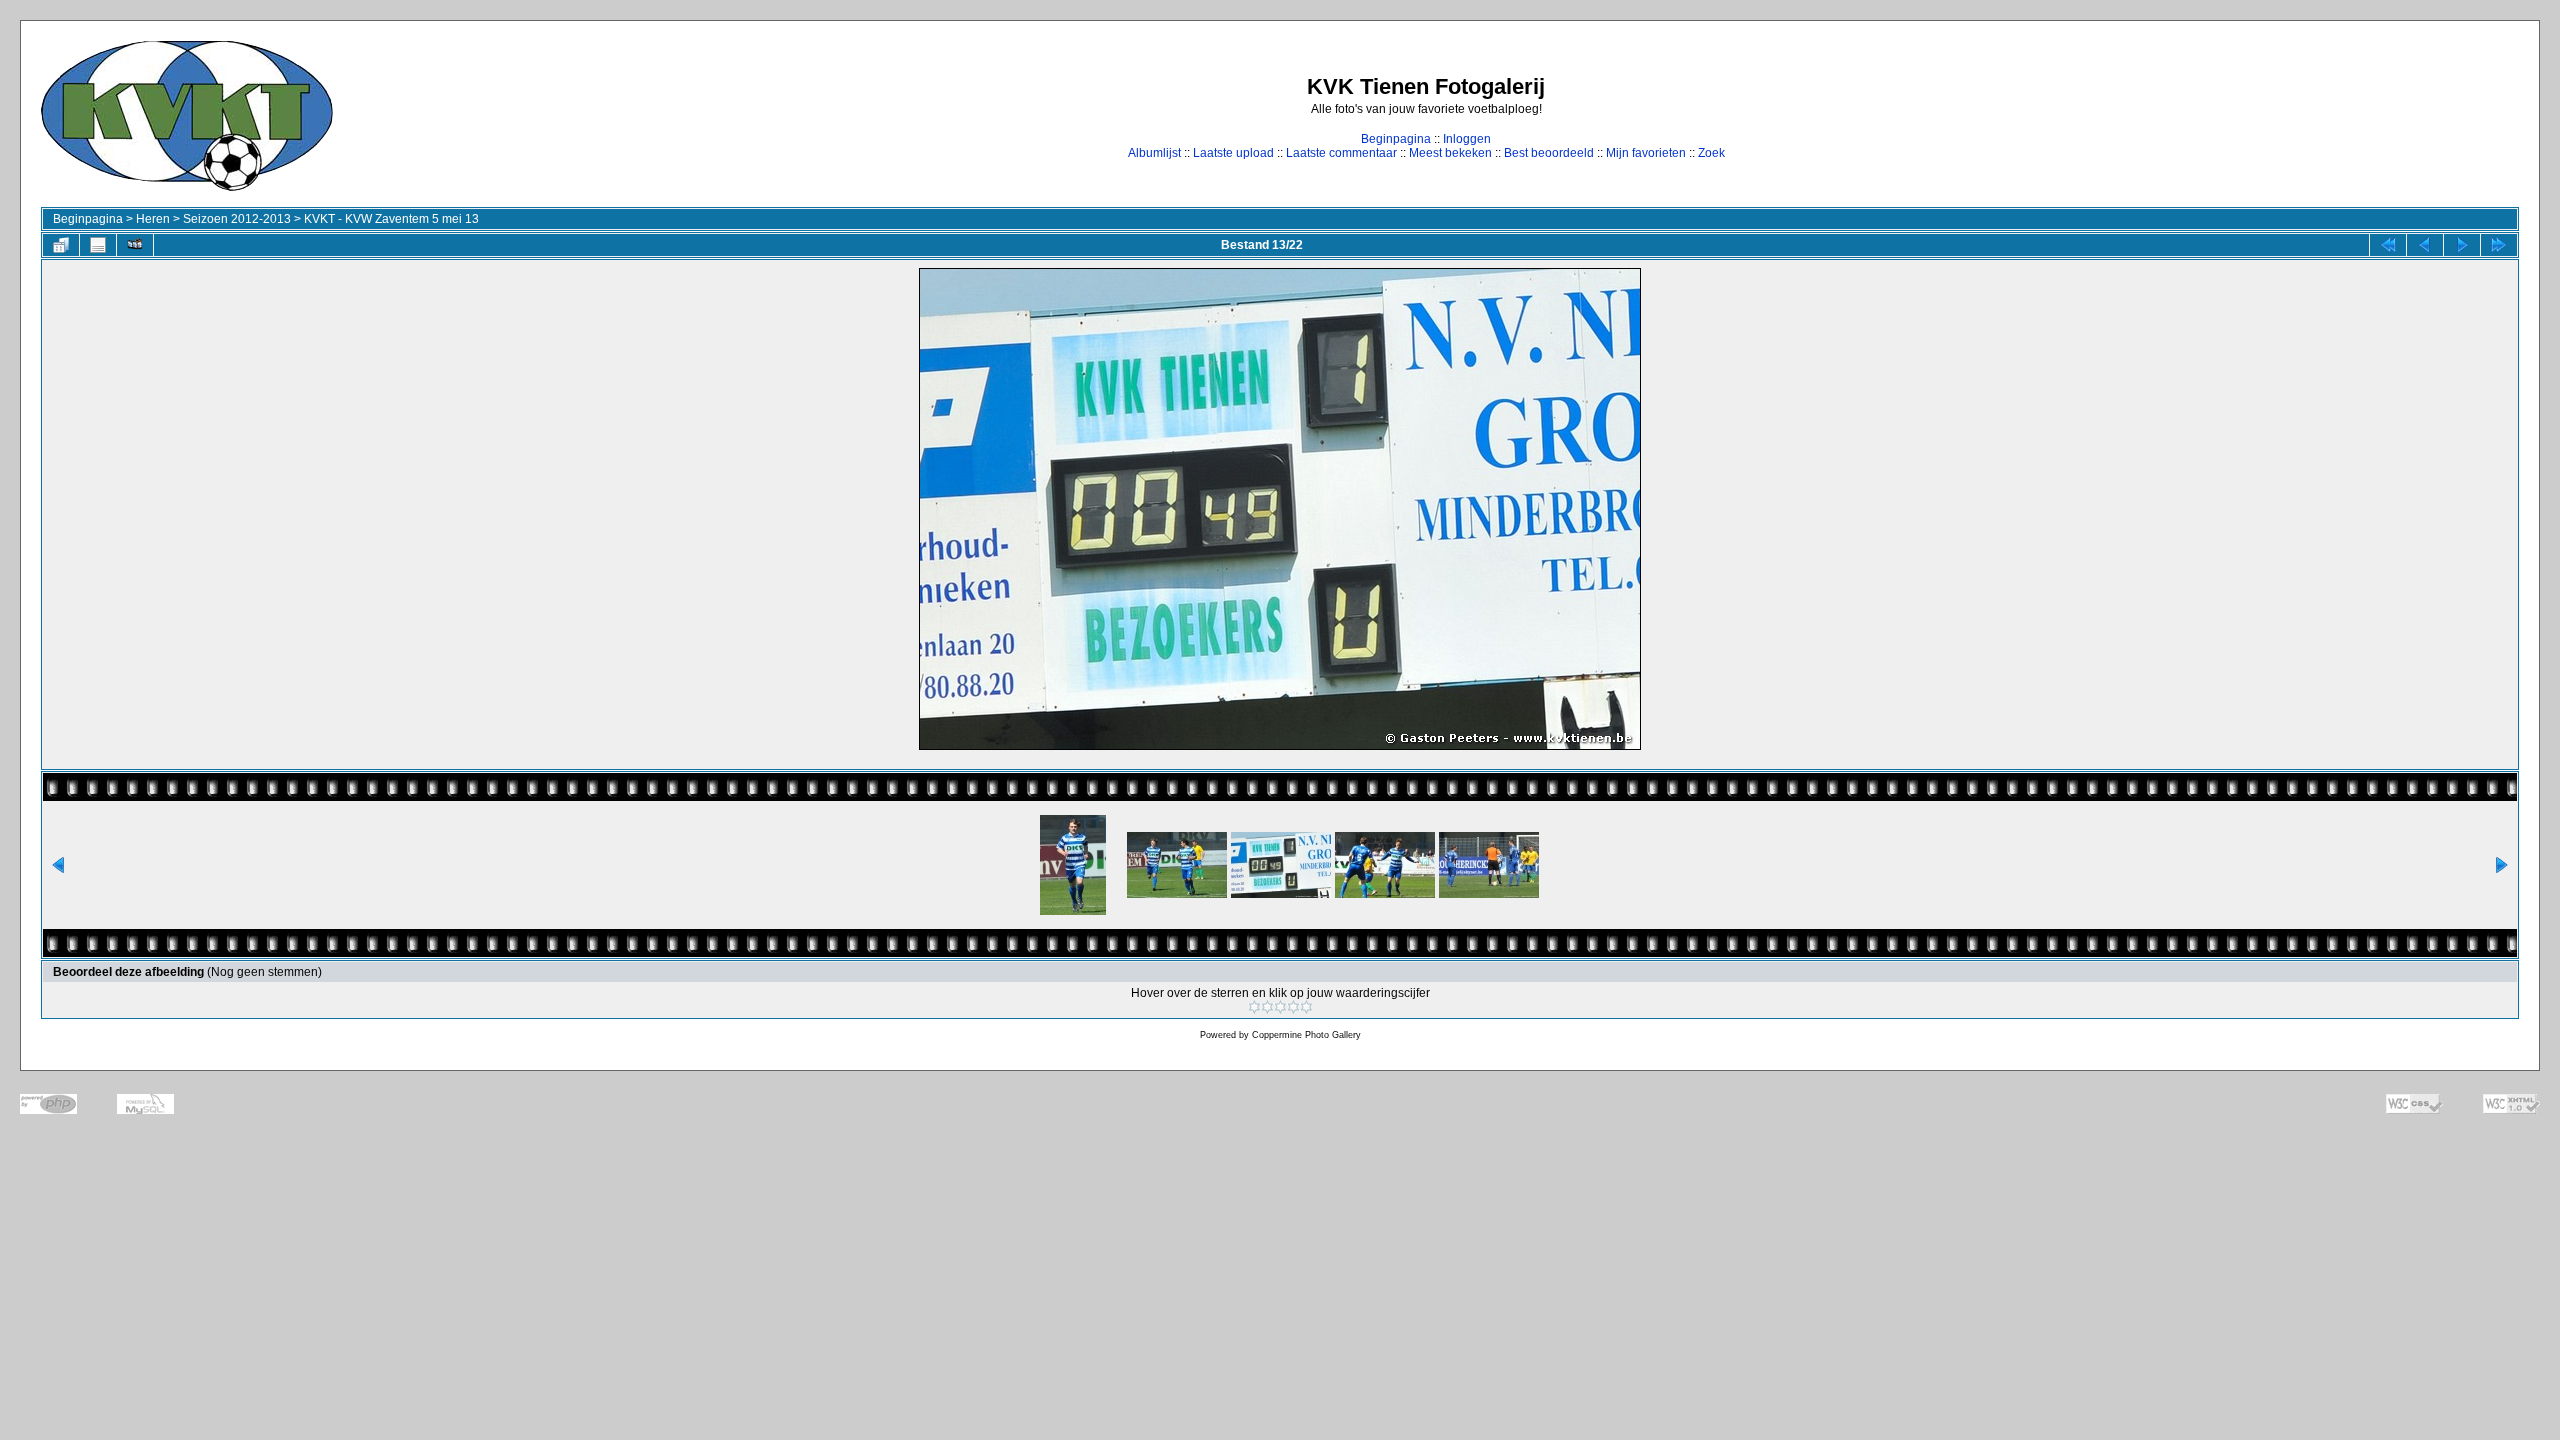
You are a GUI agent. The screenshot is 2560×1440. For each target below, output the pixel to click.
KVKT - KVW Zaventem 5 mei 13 (391, 219)
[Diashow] (135, 245)
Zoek (1711, 153)
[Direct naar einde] (2499, 245)
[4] (1293, 1007)
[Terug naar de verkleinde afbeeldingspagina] (61, 245)
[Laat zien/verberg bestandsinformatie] (98, 245)
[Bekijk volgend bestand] (2462, 245)
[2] (1267, 1007)
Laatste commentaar (1341, 153)
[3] (1280, 1007)
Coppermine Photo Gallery (1306, 1035)
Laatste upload (1233, 153)
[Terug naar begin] (2388, 245)
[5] (1306, 1007)
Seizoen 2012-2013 (237, 219)
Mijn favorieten (1646, 153)
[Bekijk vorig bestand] (2425, 245)
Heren (153, 219)
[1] (1254, 1007)
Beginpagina (1396, 139)
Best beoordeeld (1549, 153)
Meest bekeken (1450, 153)
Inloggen (1467, 139)
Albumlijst (1154, 153)
